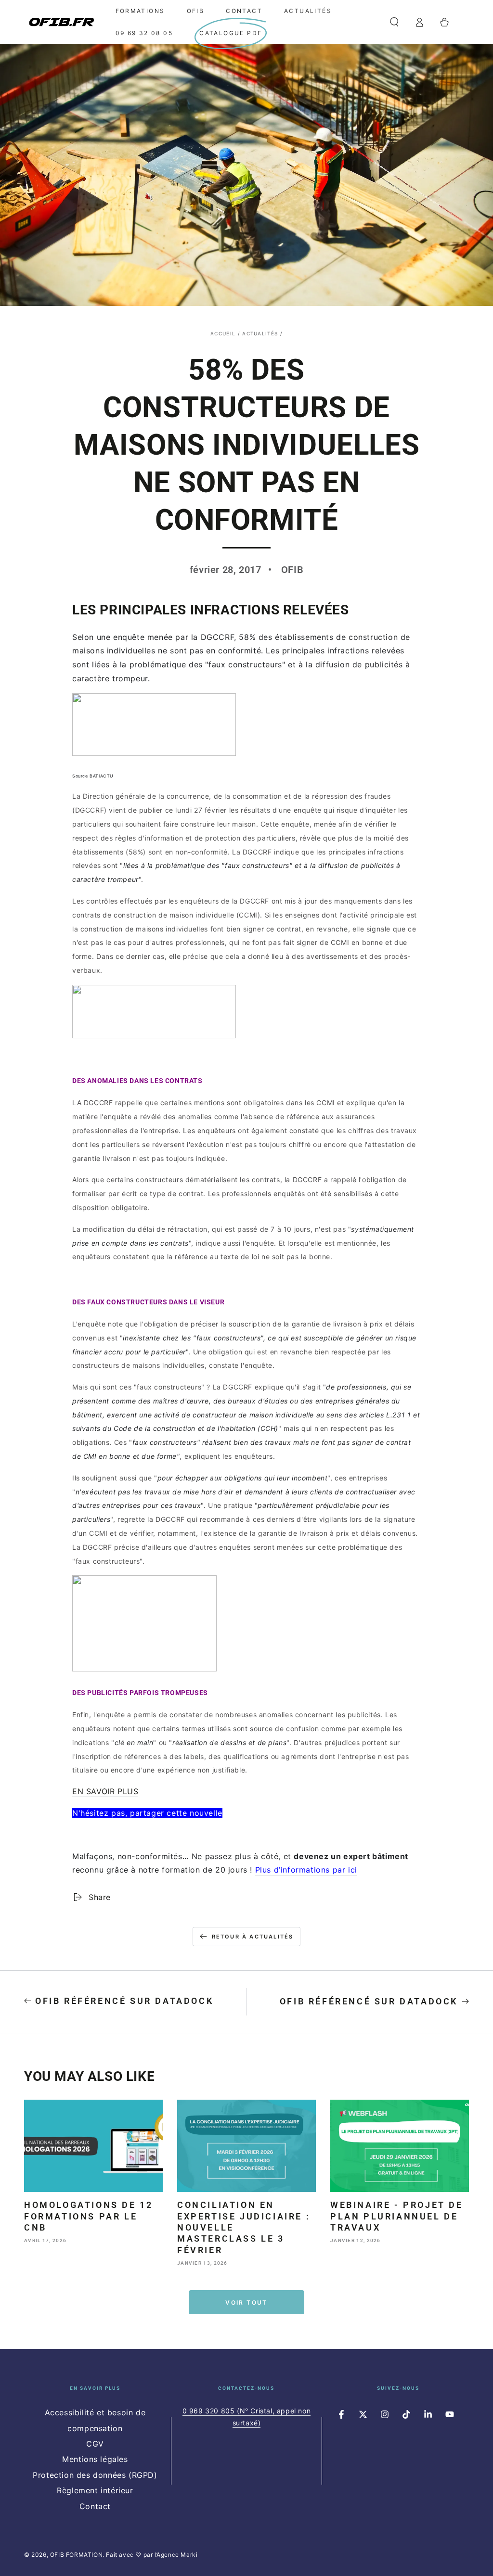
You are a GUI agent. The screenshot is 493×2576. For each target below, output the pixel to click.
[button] (394, 22)
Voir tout (246, 2302)
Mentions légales (95, 2459)
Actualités (260, 333)
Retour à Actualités (253, 1937)
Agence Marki (177, 2555)
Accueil (223, 333)
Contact (95, 2506)
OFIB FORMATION (76, 2555)
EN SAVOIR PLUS (105, 1791)
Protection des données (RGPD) (95, 2475)
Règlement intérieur (95, 2490)
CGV (95, 2444)
